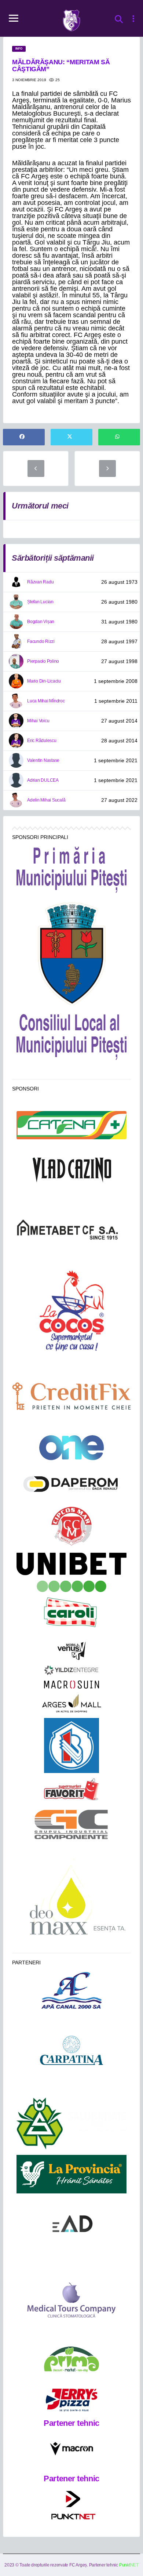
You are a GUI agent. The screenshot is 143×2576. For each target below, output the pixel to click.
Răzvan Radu (40, 582)
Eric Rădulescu (42, 741)
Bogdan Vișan (41, 622)
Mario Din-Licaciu (44, 681)
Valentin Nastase (43, 760)
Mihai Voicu (38, 721)
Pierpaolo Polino (43, 661)
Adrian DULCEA (43, 780)
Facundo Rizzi (41, 641)
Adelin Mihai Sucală (46, 800)
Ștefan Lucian (40, 602)
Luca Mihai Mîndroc (46, 701)
